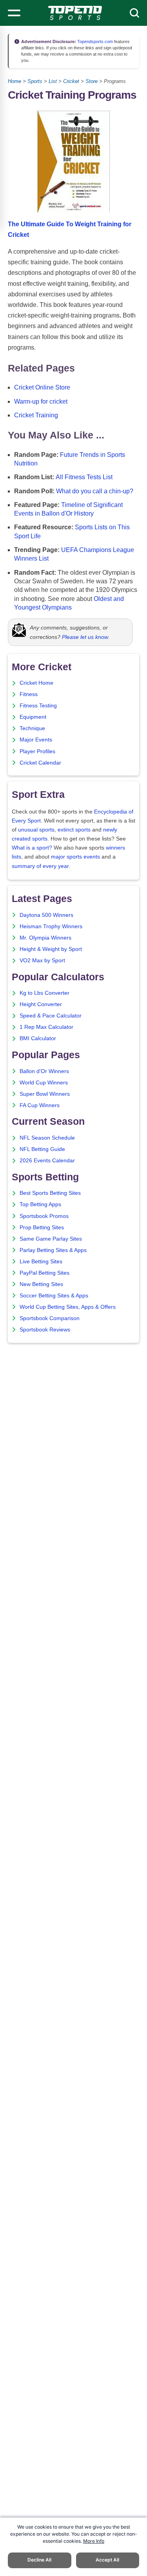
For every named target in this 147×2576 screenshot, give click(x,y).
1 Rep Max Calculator (46, 1027)
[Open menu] (14, 13)
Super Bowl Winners (45, 1094)
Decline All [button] (39, 2560)
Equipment (33, 717)
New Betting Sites (41, 1284)
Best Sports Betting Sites (50, 1193)
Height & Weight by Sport (51, 949)
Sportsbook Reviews (45, 1330)
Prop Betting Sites (42, 1228)
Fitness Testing (38, 706)
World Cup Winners (44, 1083)
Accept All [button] (107, 2560)
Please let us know (85, 637)
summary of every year (40, 866)
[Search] (134, 13)
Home (15, 81)
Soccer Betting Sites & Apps (54, 1296)
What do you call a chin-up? (95, 491)
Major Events (36, 740)
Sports (35, 81)
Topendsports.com (94, 41)
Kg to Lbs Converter (44, 993)
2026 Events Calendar (47, 1161)
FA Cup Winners (40, 1105)
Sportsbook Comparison (50, 1318)
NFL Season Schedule (47, 1138)
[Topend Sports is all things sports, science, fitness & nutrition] (75, 13)
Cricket (71, 81)
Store (92, 81)
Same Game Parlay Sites (51, 1239)
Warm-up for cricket (41, 401)
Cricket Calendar (40, 763)
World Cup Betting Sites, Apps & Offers (68, 1307)
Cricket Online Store (42, 387)
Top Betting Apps (40, 1204)
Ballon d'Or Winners (44, 1071)
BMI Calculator (38, 1038)
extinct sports (74, 830)
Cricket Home (36, 683)
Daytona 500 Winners (46, 915)
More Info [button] (94, 2541)
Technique (32, 728)
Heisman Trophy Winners (51, 926)
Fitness (29, 694)
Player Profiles (37, 751)
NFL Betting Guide (42, 1149)
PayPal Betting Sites (44, 1273)
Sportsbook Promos (44, 1216)
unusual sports (36, 830)
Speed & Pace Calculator (51, 1016)
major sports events (75, 857)
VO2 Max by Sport (42, 961)
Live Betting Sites (41, 1262)
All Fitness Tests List (84, 477)
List (53, 81)
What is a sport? (32, 848)
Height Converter (41, 1004)
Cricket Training (36, 415)
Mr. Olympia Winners (45, 938)
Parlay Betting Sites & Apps (53, 1250)
